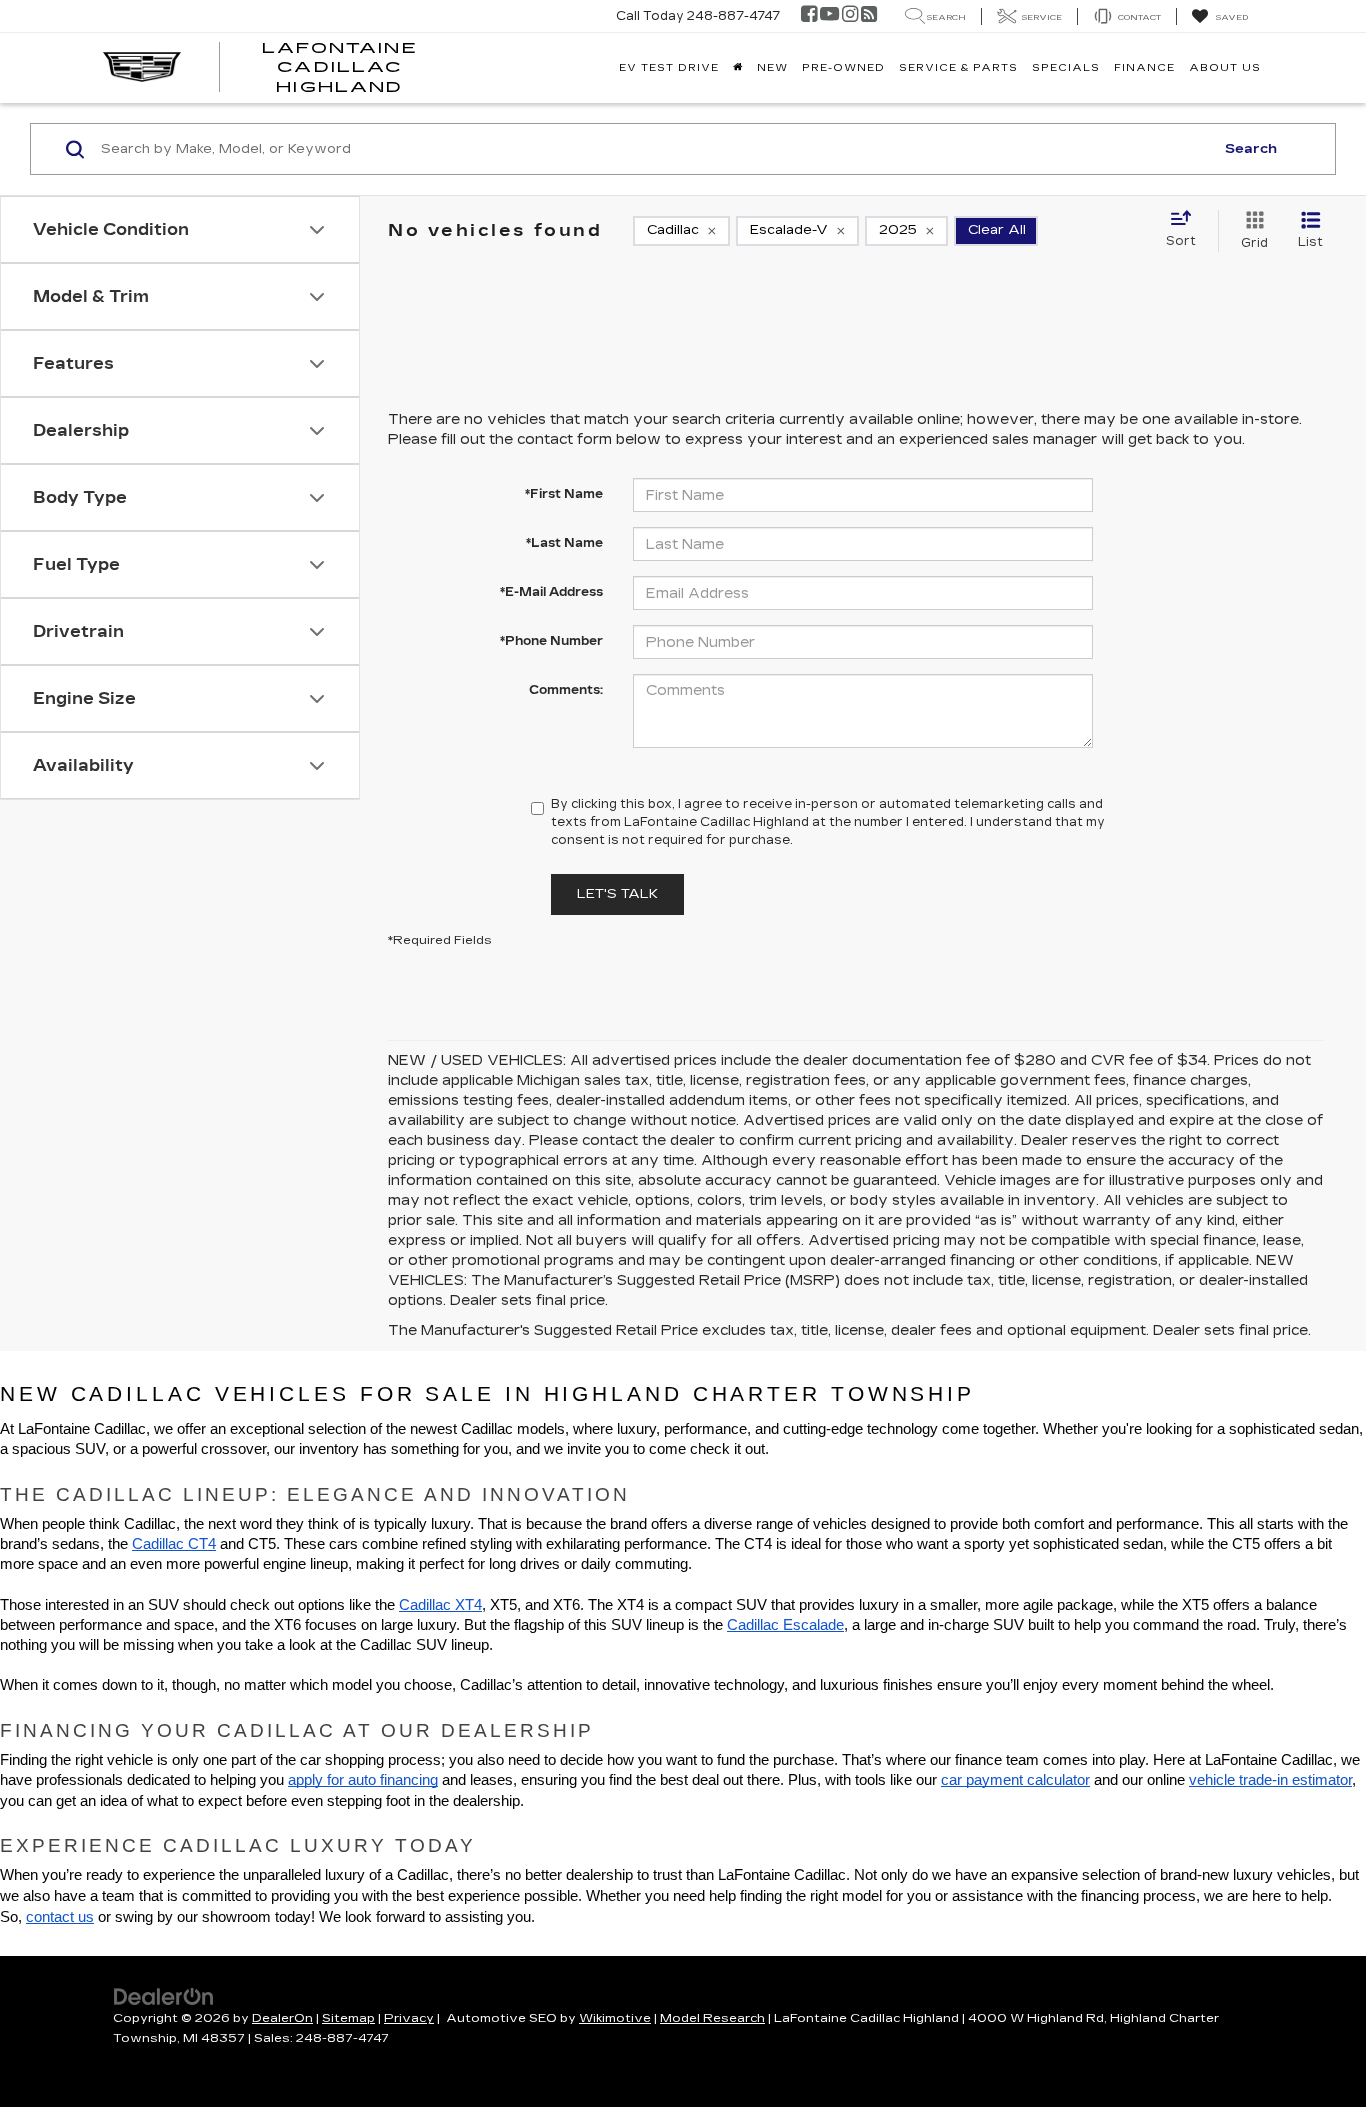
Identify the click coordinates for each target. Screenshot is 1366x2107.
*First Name (564, 494)
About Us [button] (1225, 68)
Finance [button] (1144, 68)
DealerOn (282, 2018)
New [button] (772, 68)
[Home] (738, 68)
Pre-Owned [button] (843, 68)
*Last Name (564, 543)
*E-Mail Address (551, 592)
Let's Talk (617, 894)
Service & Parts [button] (958, 68)
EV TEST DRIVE (669, 68)
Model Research (712, 2018)
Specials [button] (1066, 68)
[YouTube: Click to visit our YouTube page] (829, 16)
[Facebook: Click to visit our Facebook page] (809, 16)
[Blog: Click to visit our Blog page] (869, 16)
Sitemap (348, 2018)
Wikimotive (615, 2018)
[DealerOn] (164, 1994)
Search (1251, 149)
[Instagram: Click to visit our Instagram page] (850, 16)
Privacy (409, 2018)
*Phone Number (551, 641)
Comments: (566, 690)
